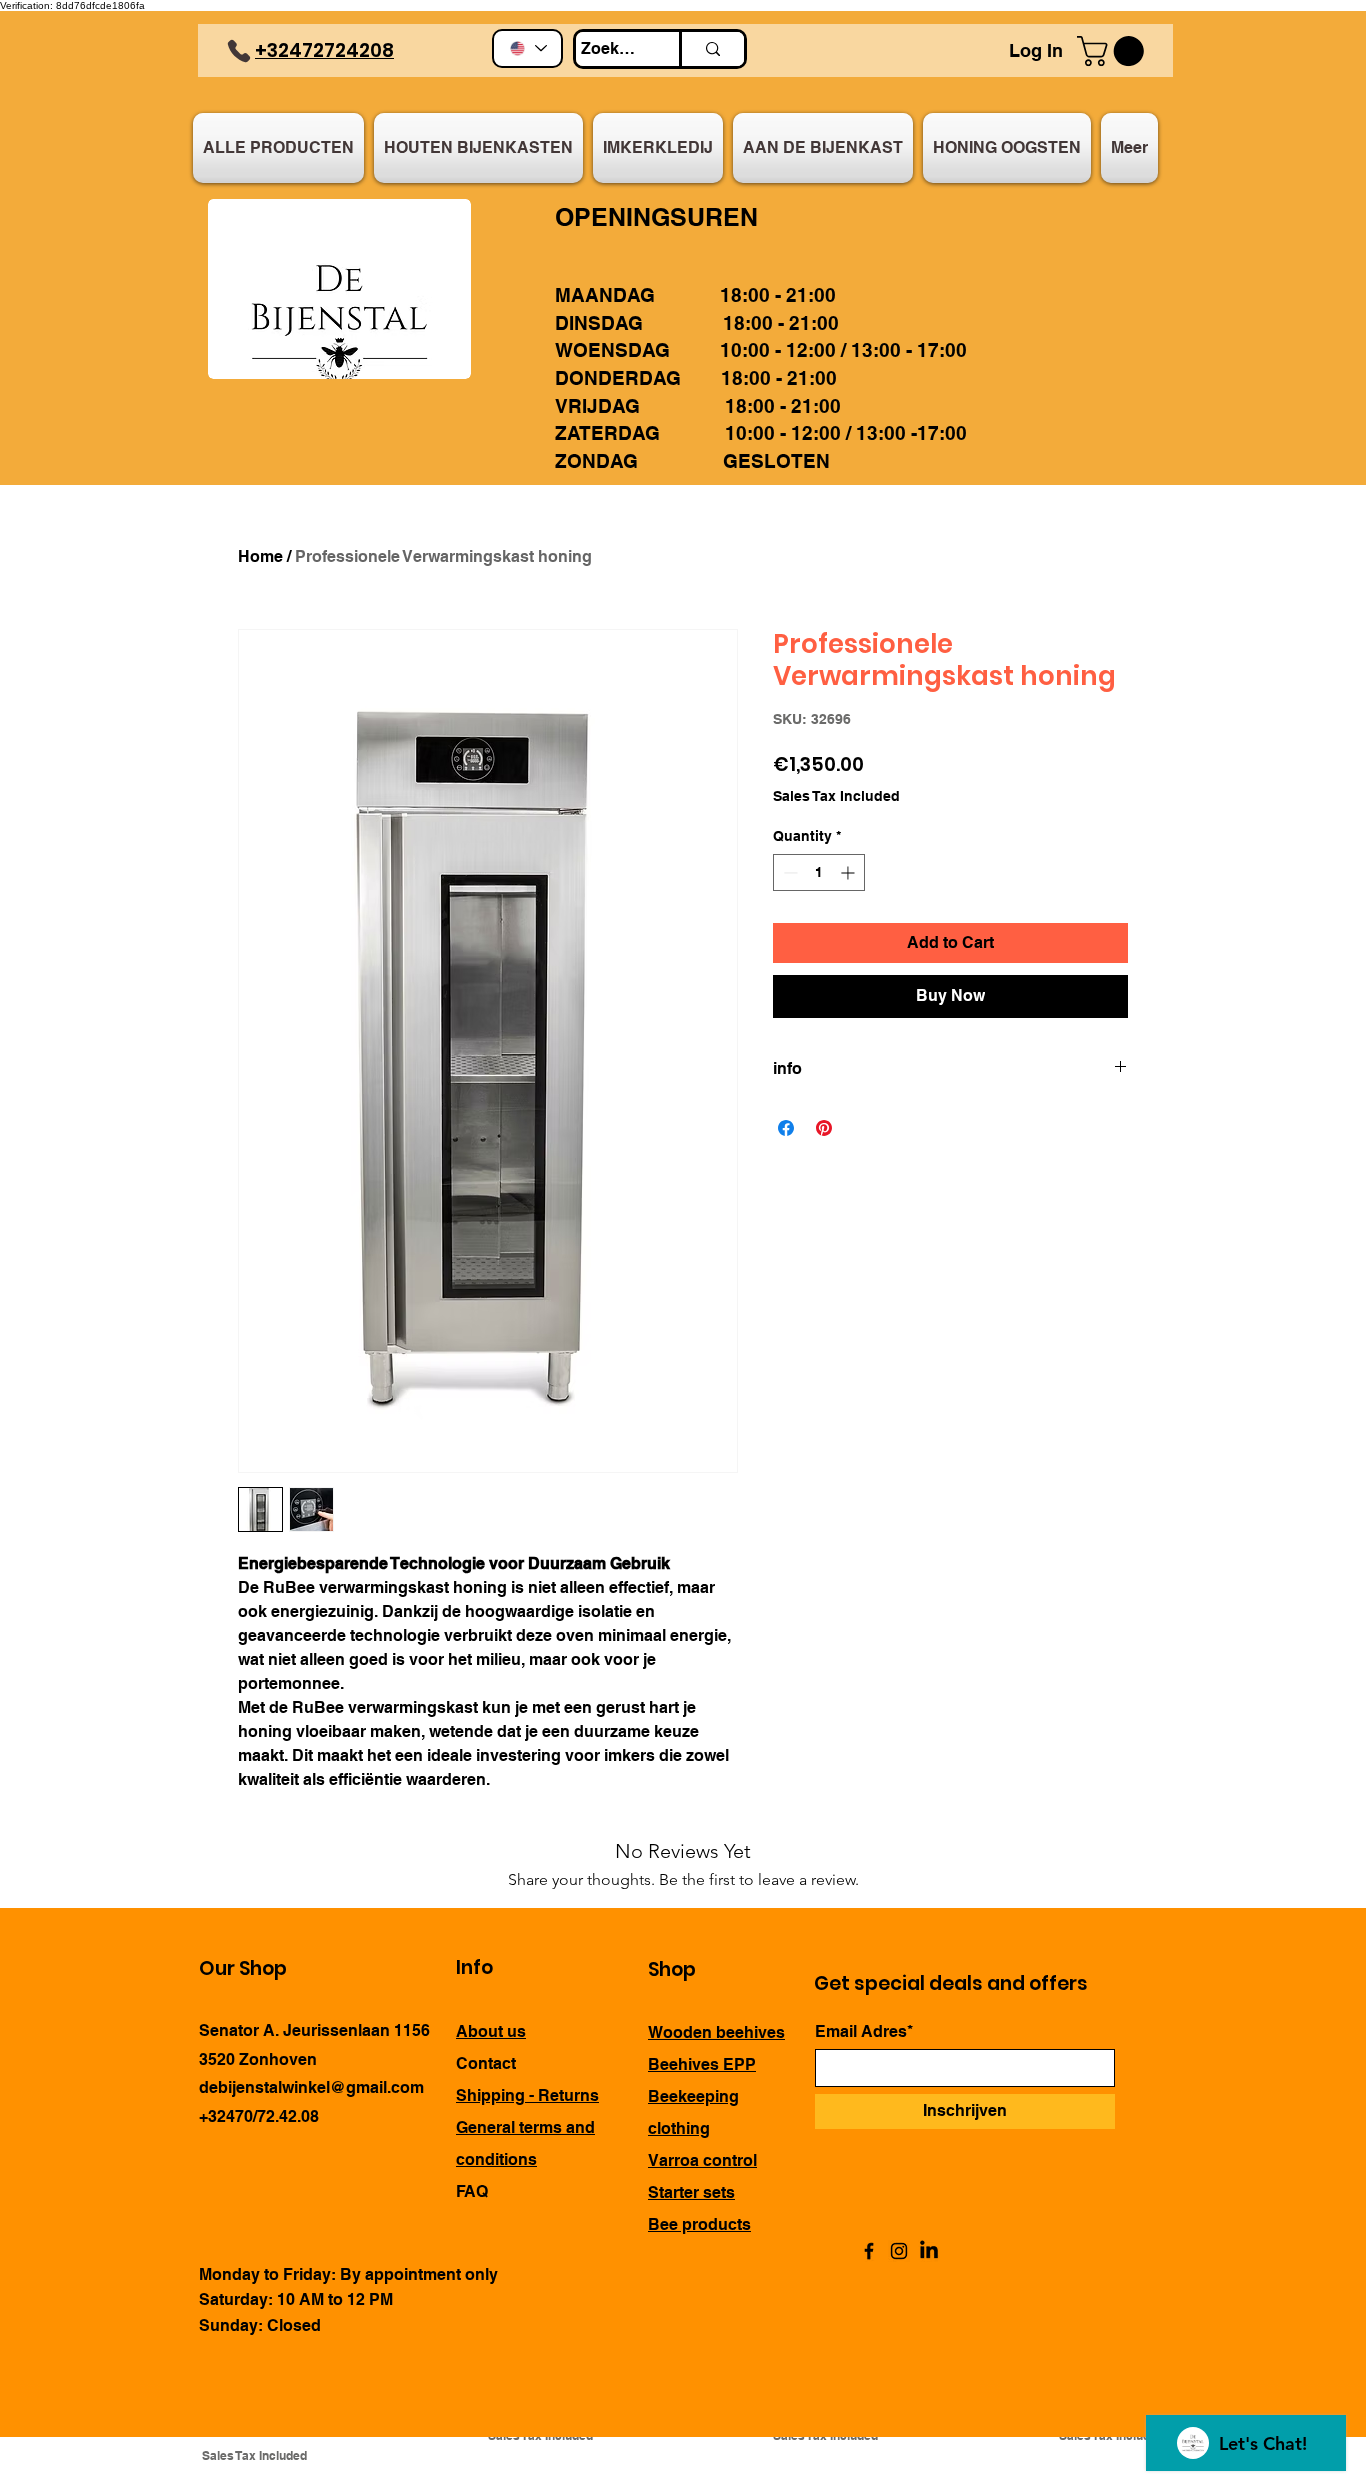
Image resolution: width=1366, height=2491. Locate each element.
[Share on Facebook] (786, 1128)
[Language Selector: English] (527, 48)
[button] (1114, 51)
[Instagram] (899, 2251)
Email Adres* (864, 2032)
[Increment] (849, 872)
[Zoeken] (711, 49)
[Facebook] (869, 2251)
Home (260, 556)
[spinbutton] (819, 872)
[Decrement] (788, 872)
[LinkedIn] (929, 2251)
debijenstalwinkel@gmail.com (311, 2087)
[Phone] (239, 51)
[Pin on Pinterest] (824, 1128)
